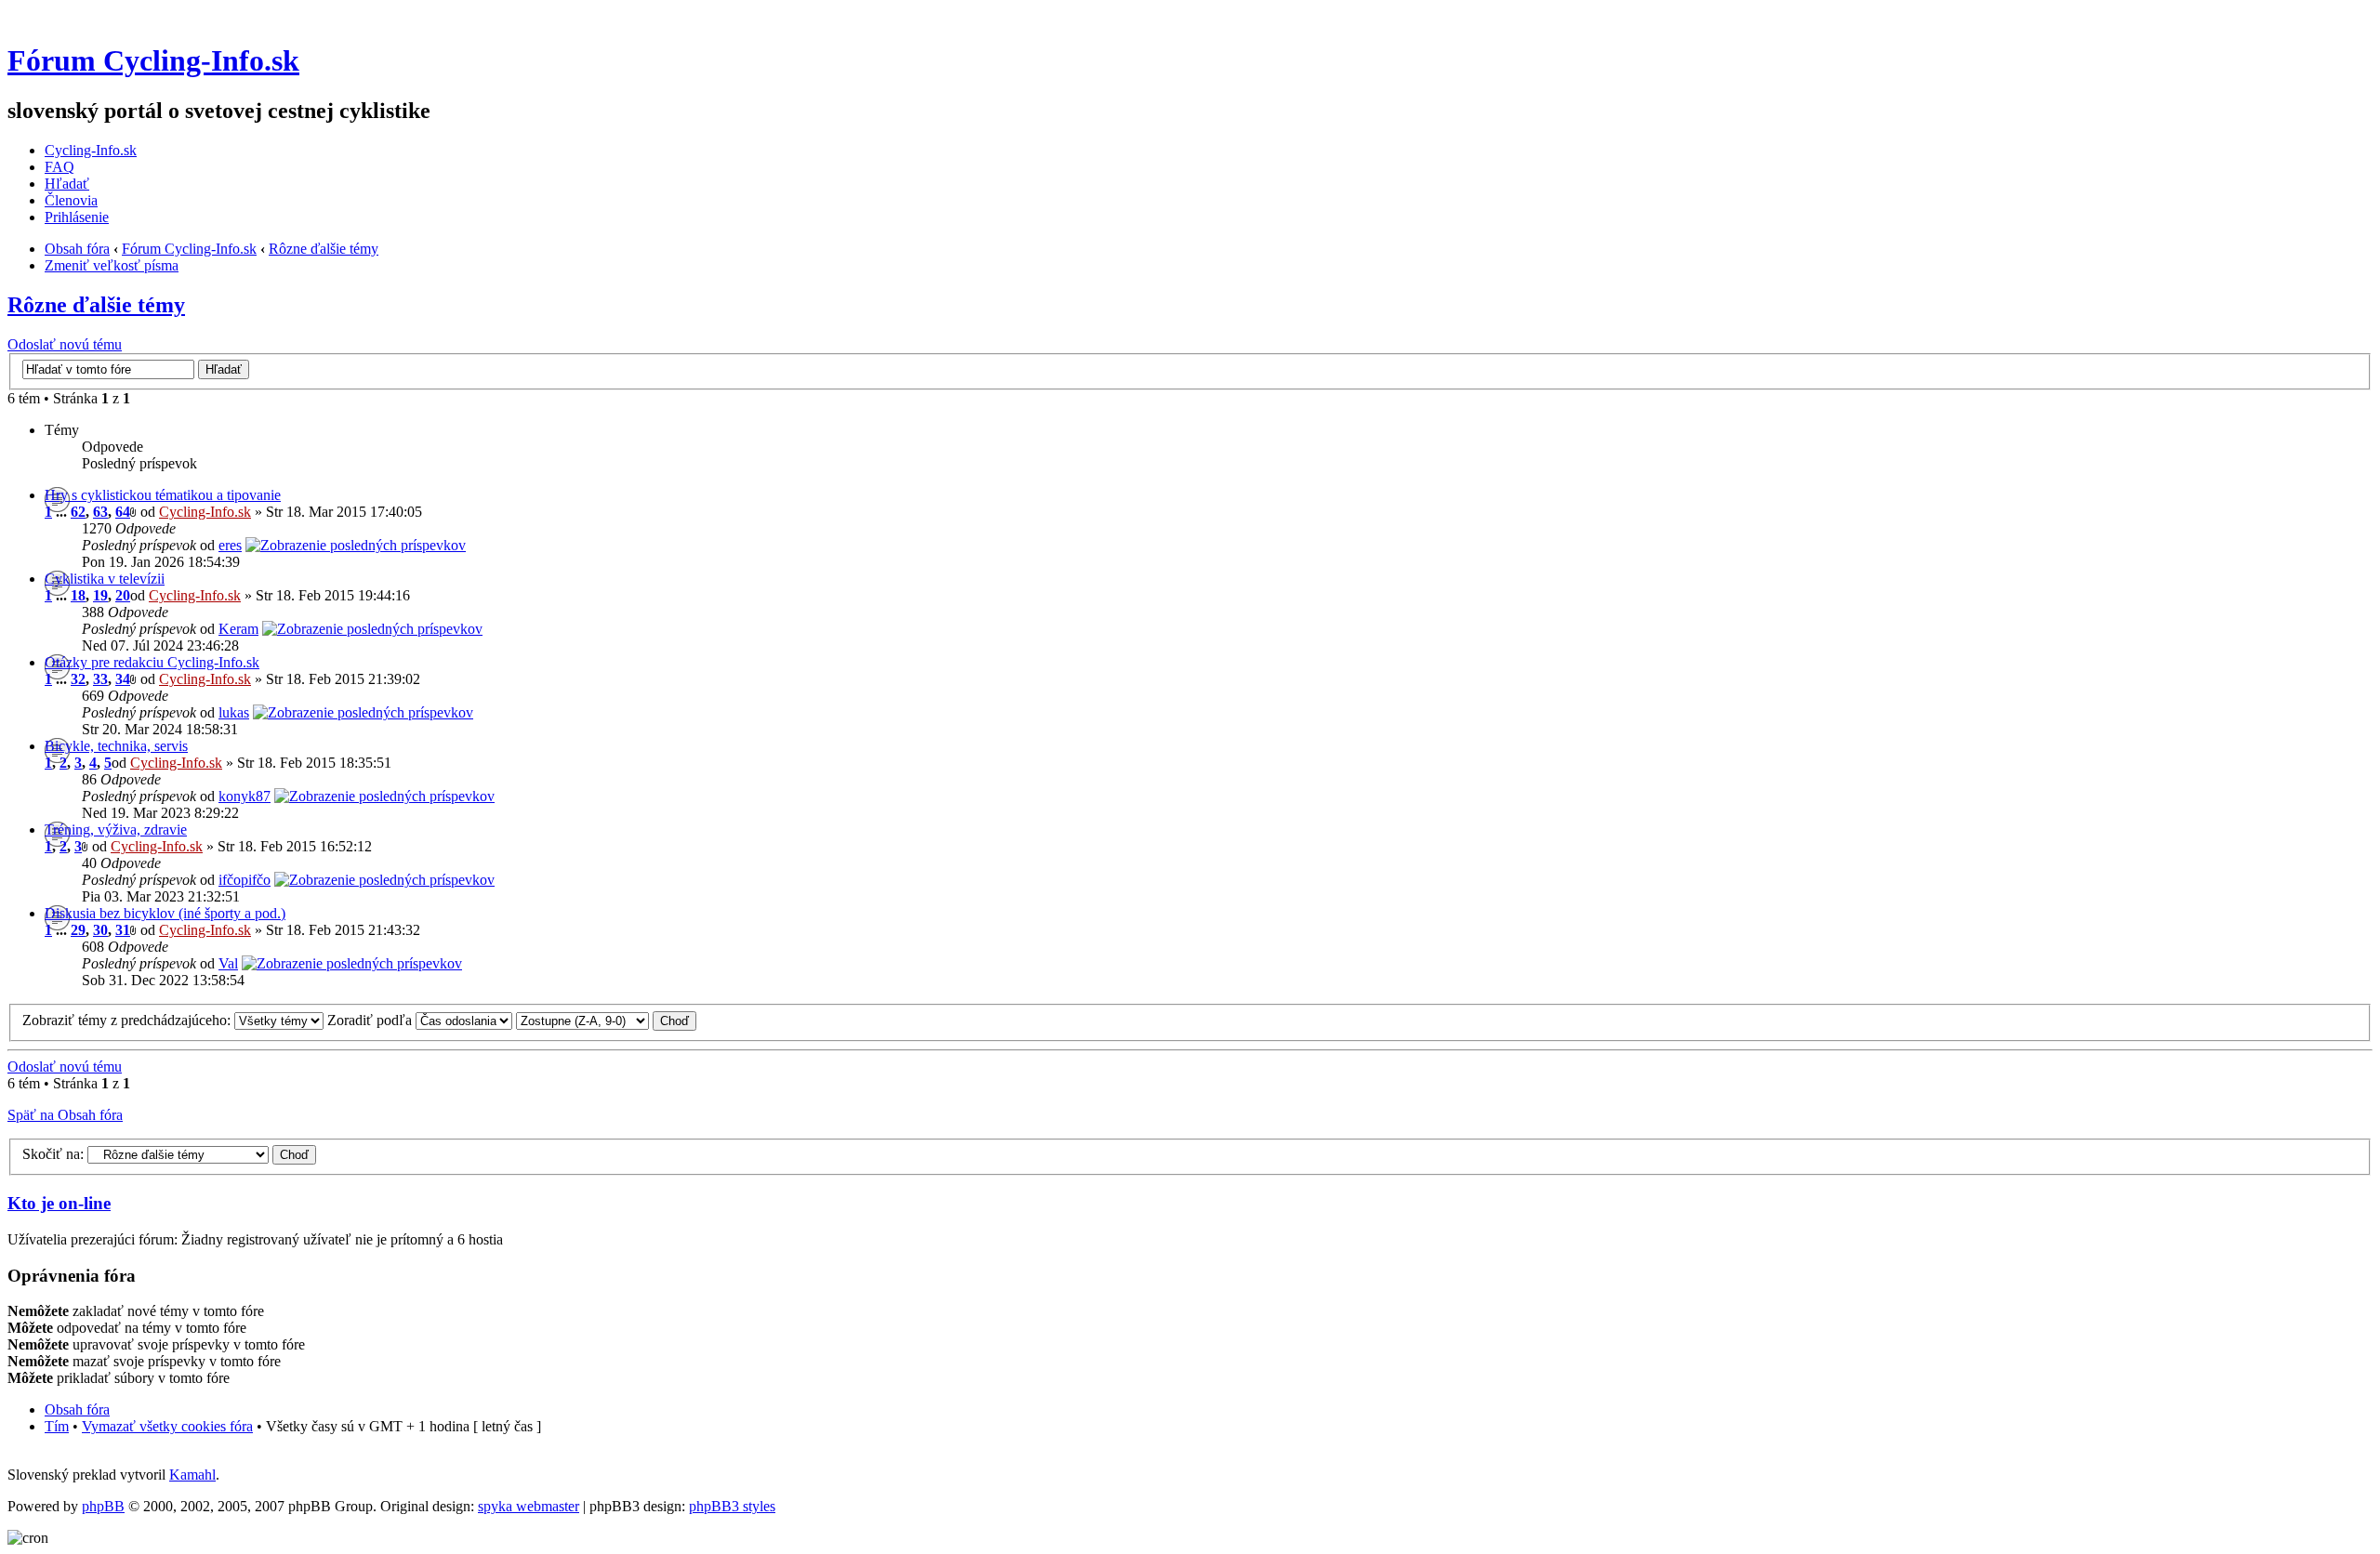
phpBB (103, 1506)
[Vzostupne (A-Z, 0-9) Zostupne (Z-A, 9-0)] (606, 1020)
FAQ (59, 167)
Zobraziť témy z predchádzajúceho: (128, 1020)
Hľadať (67, 184)
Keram (238, 629)
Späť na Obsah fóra (65, 1115)
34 (123, 679)
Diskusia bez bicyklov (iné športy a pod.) (165, 913)
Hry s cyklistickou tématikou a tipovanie (163, 495)
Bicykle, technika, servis (116, 746)
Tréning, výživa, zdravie (116, 830)
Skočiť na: (53, 1154)
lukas (234, 712)
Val (228, 963)
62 (78, 512)
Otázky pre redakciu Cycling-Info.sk (152, 662)
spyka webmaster (529, 1506)
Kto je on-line (59, 1203)
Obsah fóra (77, 249)
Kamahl (192, 1475)
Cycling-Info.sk (91, 150)
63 (100, 512)
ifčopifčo (245, 880)
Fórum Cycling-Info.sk (153, 60)
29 (78, 930)
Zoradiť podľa (371, 1020)
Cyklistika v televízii (105, 579)
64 (123, 512)
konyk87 (245, 796)
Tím (57, 1426)
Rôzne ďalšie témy (324, 249)
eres (230, 545)
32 (78, 679)
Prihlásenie (77, 217)
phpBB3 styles (732, 1506)
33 (100, 679)
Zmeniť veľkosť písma (112, 265)
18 (78, 595)
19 (100, 595)
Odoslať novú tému (65, 344)
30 (100, 930)
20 (123, 595)
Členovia (71, 200)
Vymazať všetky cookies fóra (167, 1426)
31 (123, 930)
